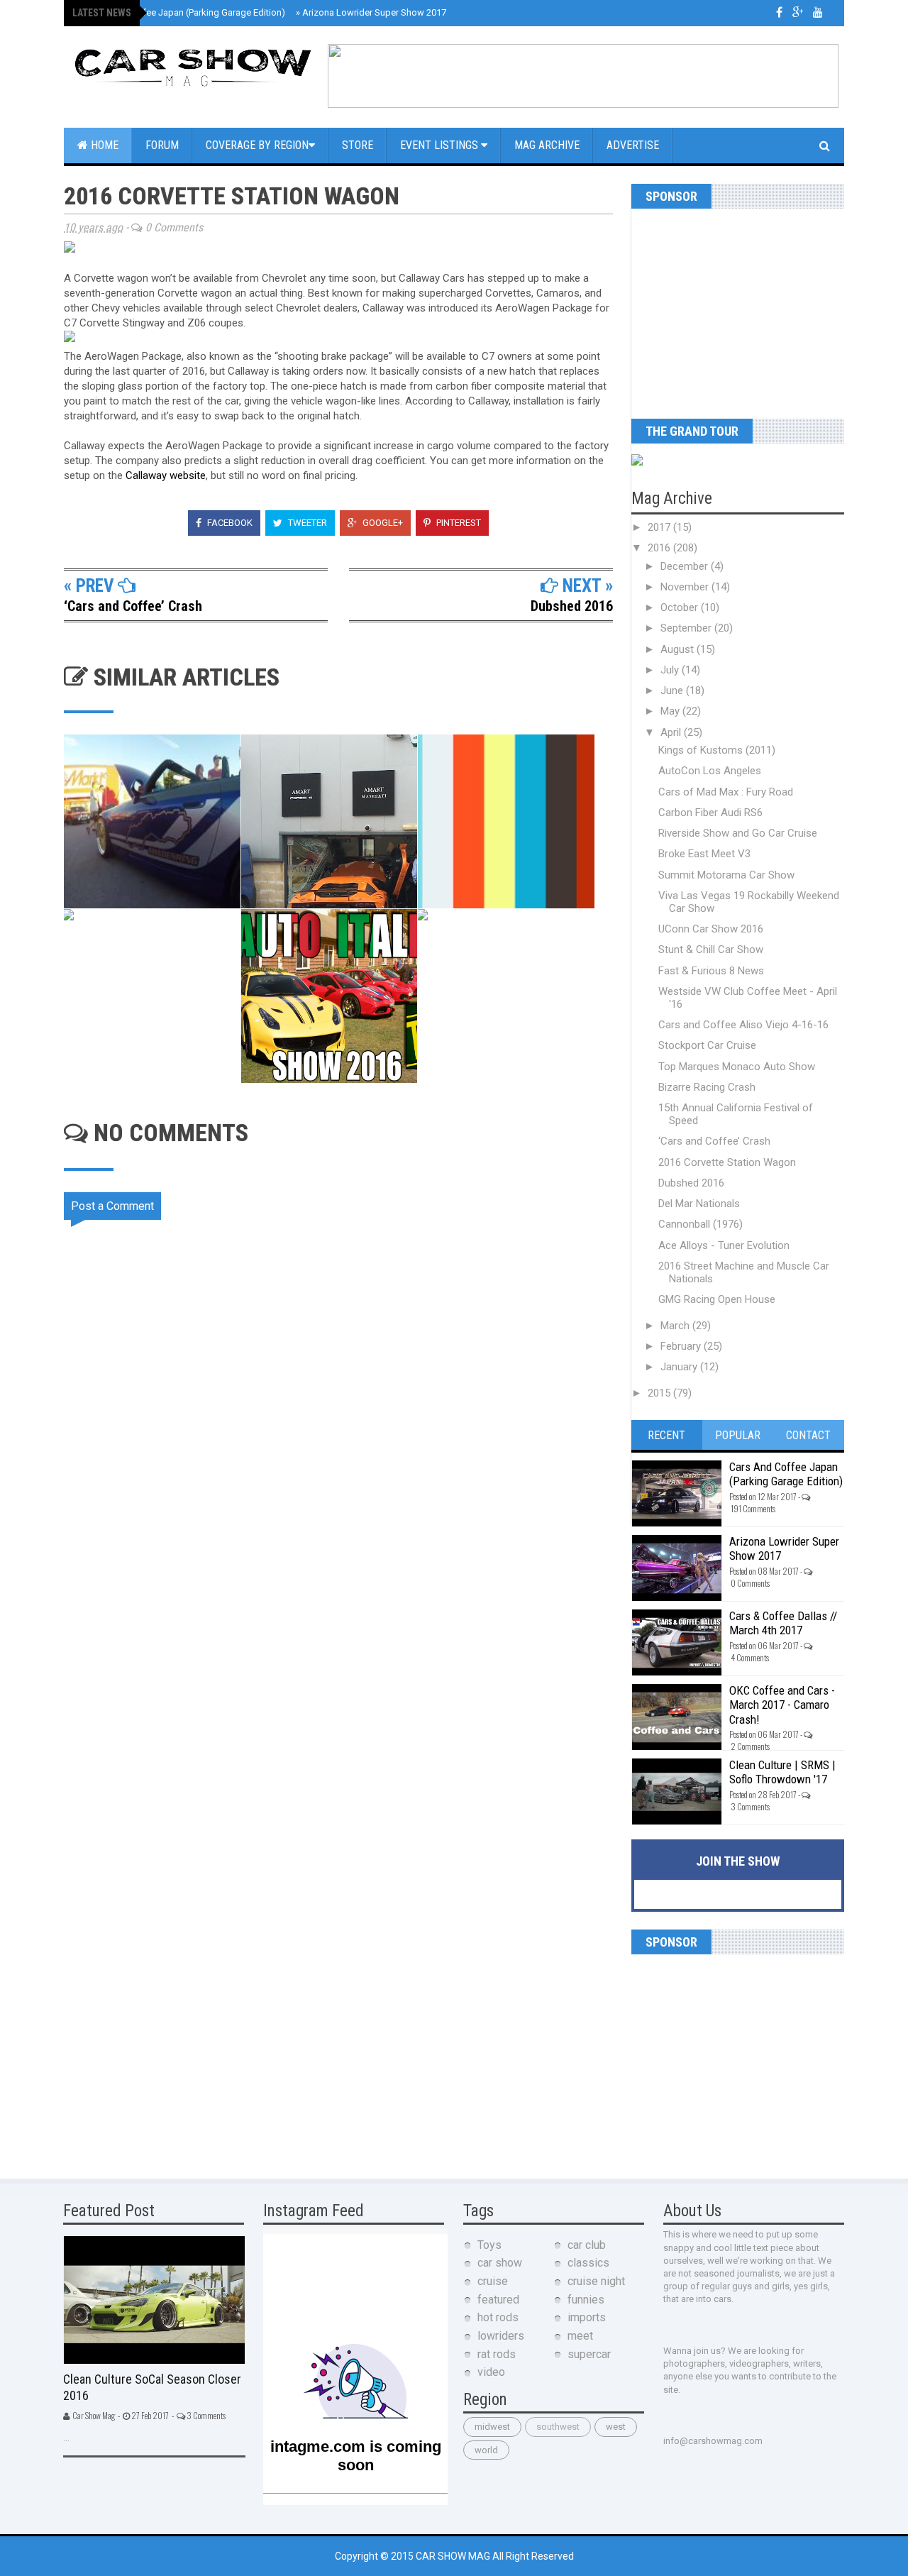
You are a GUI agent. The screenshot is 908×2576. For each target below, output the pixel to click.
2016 (660, 548)
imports (587, 2317)
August (679, 649)
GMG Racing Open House (717, 1299)
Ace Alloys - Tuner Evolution (724, 1245)
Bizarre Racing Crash (707, 1087)
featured (498, 2300)
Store (358, 145)
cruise (493, 2281)
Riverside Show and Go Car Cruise (738, 833)
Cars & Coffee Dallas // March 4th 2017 (783, 1623)
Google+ (382, 523)
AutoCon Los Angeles (710, 771)
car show (500, 2263)
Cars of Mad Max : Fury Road (726, 792)
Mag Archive (547, 145)
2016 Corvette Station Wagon (727, 1162)
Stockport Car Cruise (707, 1045)
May (671, 711)
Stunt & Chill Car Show (711, 950)
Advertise (633, 145)
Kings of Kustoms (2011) (717, 750)
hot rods (498, 2317)
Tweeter (306, 523)
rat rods (497, 2354)
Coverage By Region (257, 145)
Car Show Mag (454, 2556)
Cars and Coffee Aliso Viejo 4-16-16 (743, 1025)
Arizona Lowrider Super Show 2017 (371, 12)
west (616, 2427)
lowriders (501, 2336)
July (671, 670)
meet (580, 2336)
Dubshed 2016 (572, 606)
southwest (558, 2427)
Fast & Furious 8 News (711, 971)
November (686, 587)
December (686, 566)
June (673, 690)
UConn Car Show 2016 (711, 929)
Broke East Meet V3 (704, 854)
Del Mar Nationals (699, 1204)
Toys (489, 2245)
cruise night (596, 2281)
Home (103, 145)
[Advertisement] (720, 308)
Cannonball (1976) (701, 1224)
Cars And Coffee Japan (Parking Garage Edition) (183, 12)
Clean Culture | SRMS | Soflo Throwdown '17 (782, 1772)
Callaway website (166, 475)
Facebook (229, 523)
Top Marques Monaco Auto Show (737, 1067)
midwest (492, 2427)
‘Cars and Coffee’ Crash (133, 606)
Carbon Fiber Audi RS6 (710, 813)
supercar (589, 2354)
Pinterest (458, 523)
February (682, 1346)
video (491, 2372)
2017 (660, 527)
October (681, 607)
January (680, 1367)
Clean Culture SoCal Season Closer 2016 (152, 2387)
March (676, 1326)
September (687, 628)
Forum (162, 145)
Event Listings (441, 145)
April (672, 732)
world (486, 2450)
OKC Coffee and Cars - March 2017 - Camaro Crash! (782, 1705)
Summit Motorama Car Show (726, 875)
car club (587, 2245)
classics (588, 2263)
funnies (586, 2300)
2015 (660, 1393)
